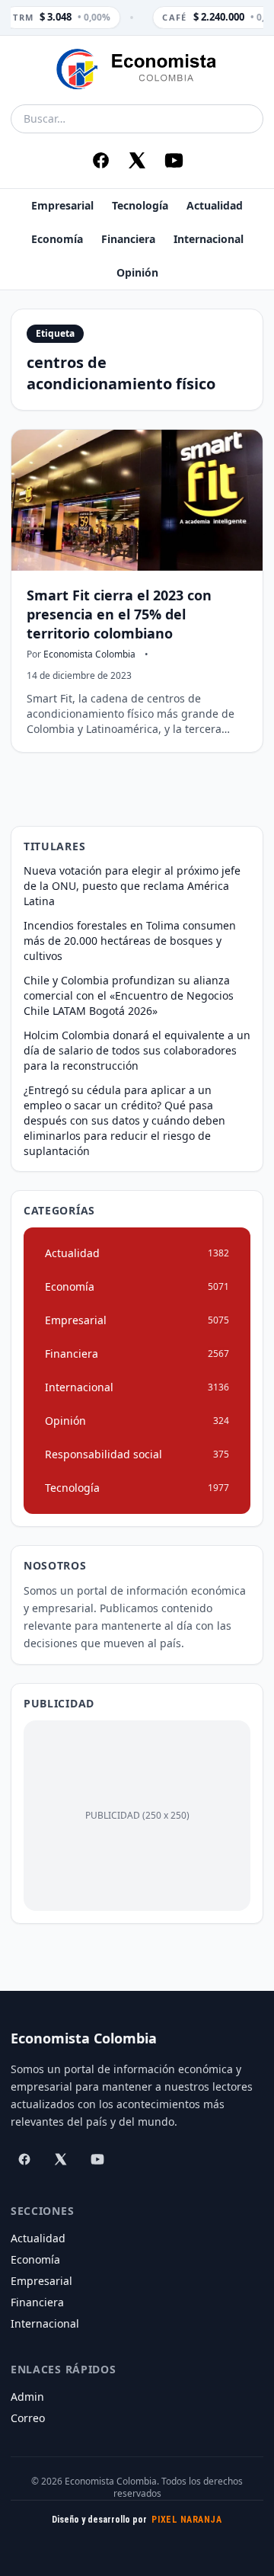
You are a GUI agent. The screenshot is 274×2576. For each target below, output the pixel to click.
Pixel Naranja (186, 2520)
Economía (57, 239)
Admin (27, 2397)
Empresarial (62, 205)
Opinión (137, 272)
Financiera (128, 239)
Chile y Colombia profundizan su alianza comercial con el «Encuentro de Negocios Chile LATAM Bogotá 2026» (129, 995)
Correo (28, 2418)
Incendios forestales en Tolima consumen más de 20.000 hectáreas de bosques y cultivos (130, 941)
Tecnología (140, 205)
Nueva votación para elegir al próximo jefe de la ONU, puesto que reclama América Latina (132, 886)
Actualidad (215, 205)
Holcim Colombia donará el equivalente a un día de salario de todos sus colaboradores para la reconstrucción (137, 1050)
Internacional (209, 239)
